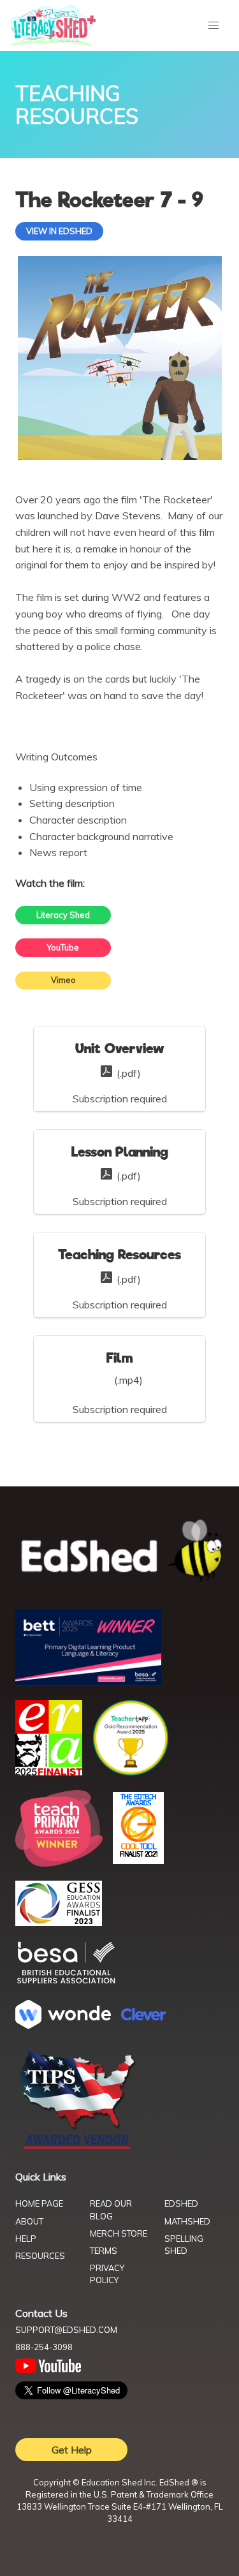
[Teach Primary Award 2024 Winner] (59, 1863)
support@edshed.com (66, 2330)
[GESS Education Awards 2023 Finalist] (59, 1922)
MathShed (187, 2221)
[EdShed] (119, 1551)
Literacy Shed (63, 915)
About (29, 2221)
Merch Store (119, 2233)
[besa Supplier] (66, 1982)
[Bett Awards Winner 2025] (88, 1682)
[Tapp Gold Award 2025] (131, 1772)
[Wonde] (63, 2025)
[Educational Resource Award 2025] (49, 1772)
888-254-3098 (44, 2347)
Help (26, 2239)
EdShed (181, 2203)
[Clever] (143, 2017)
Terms (104, 2251)
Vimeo (63, 980)
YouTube (63, 947)
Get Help (72, 2450)
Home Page (39, 2203)
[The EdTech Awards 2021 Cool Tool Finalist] (138, 1860)
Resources (40, 2256)
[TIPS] (78, 2148)
